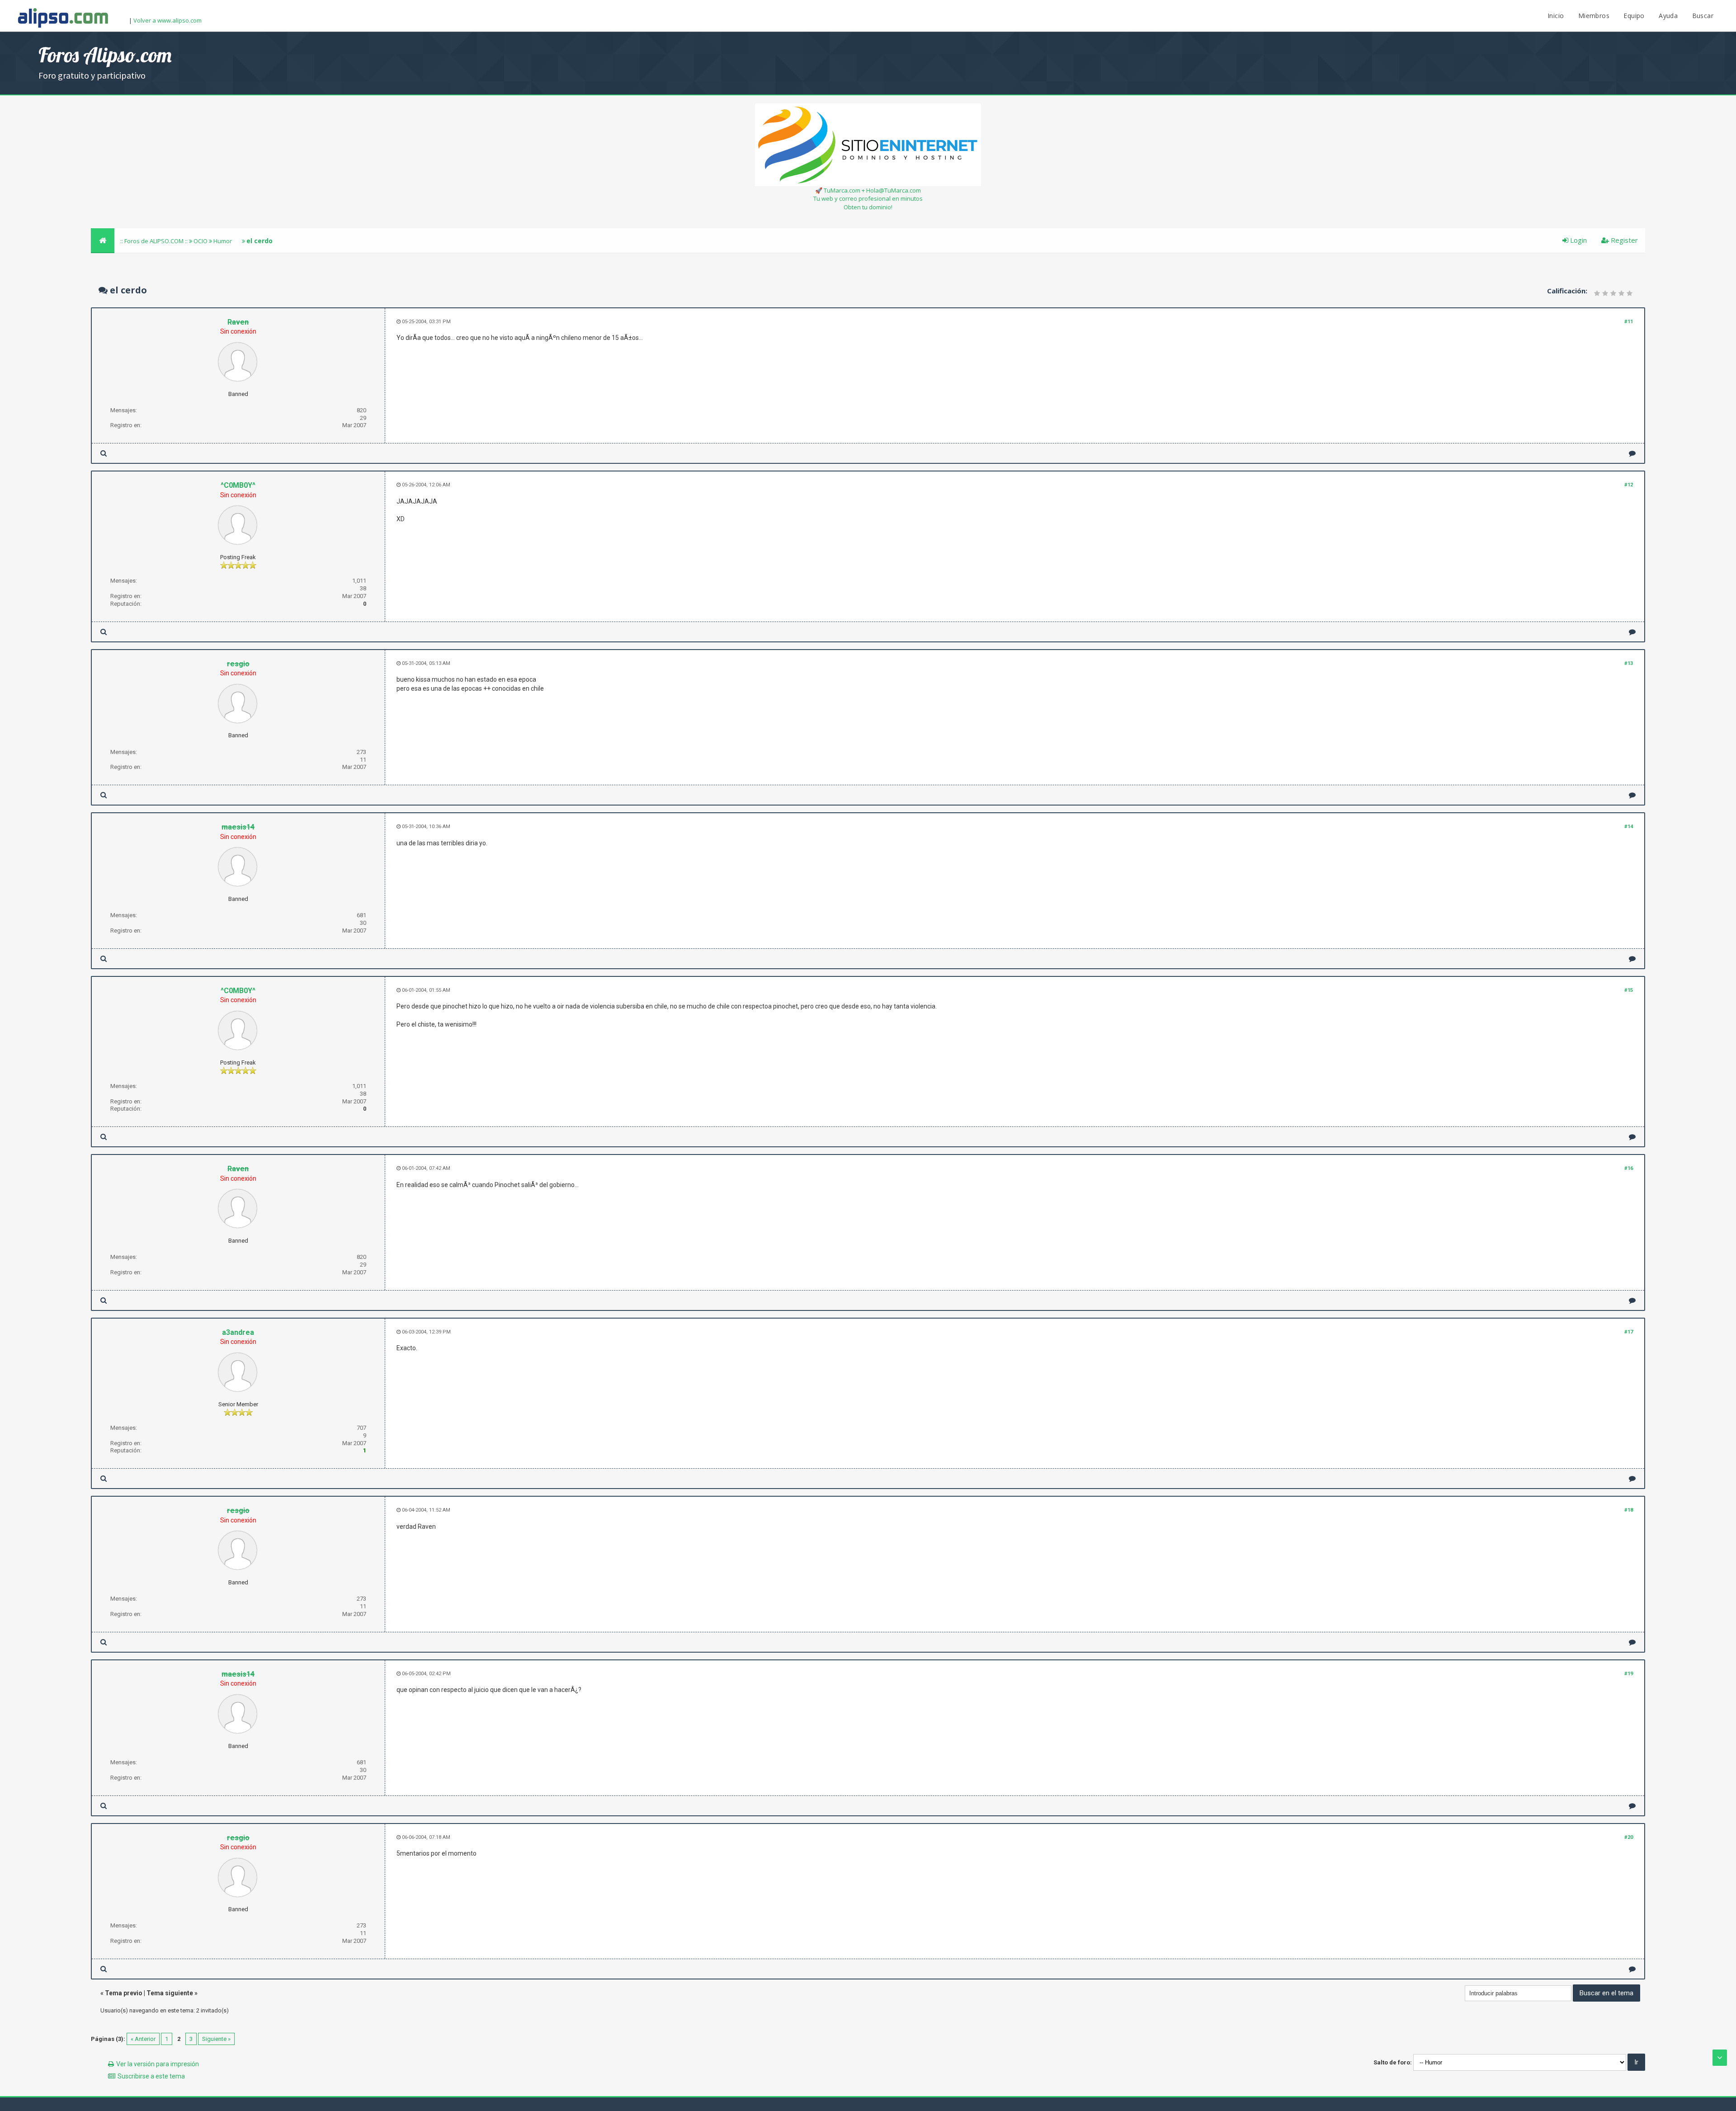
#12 (1629, 485)
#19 (1629, 1674)
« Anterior (143, 2039)
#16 (1629, 1168)
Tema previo (124, 1993)
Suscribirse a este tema (151, 2076)
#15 (1629, 990)
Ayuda (1668, 16)
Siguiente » (216, 2039)
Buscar (1703, 16)
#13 (1629, 663)
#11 (1629, 322)
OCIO (200, 241)
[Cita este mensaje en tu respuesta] (1632, 453)
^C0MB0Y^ (238, 485)
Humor (223, 241)
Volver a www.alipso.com (167, 20)
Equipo (1634, 16)
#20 (1629, 1837)
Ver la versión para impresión (158, 2064)
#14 (1629, 827)
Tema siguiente (170, 1993)
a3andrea (238, 1332)
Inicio (1556, 16)
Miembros (1594, 16)
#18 (1629, 1510)
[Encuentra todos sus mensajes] (104, 453)
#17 (1629, 1332)
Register (1623, 240)
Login (1578, 240)
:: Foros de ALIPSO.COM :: (155, 241)
